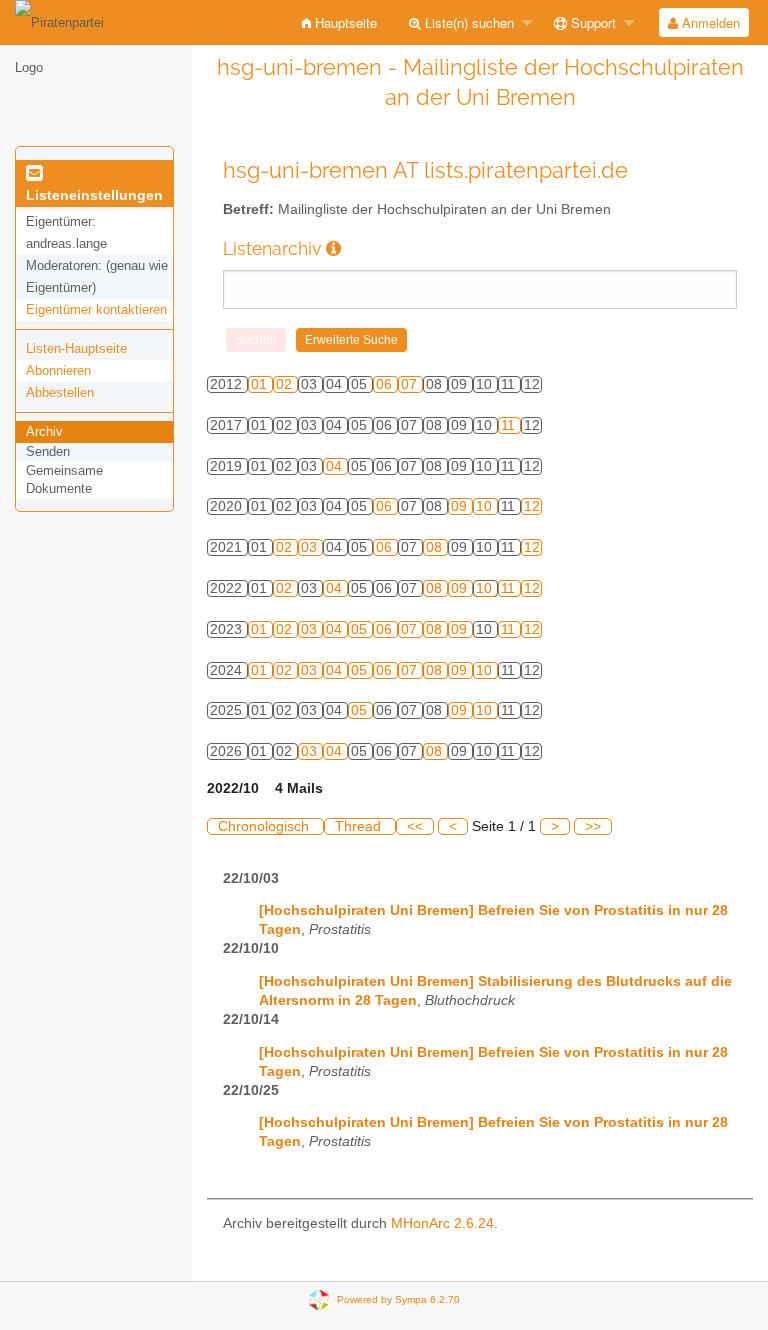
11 (510, 425)
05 (361, 629)
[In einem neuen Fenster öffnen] (333, 248)
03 (311, 547)
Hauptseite (344, 22)
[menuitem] (339, 22)
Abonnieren (58, 370)
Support (591, 22)
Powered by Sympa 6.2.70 (398, 1298)
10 (486, 506)
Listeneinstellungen (94, 195)
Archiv (44, 431)
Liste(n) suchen (467, 22)
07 (411, 384)
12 (532, 506)
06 (386, 384)
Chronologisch (265, 826)
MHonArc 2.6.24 (442, 1223)
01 (261, 384)
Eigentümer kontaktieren (96, 309)
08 (436, 547)
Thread (360, 826)
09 (461, 506)
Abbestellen (60, 392)
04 (336, 466)
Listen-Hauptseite (76, 348)
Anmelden (709, 22)
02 (286, 384)
